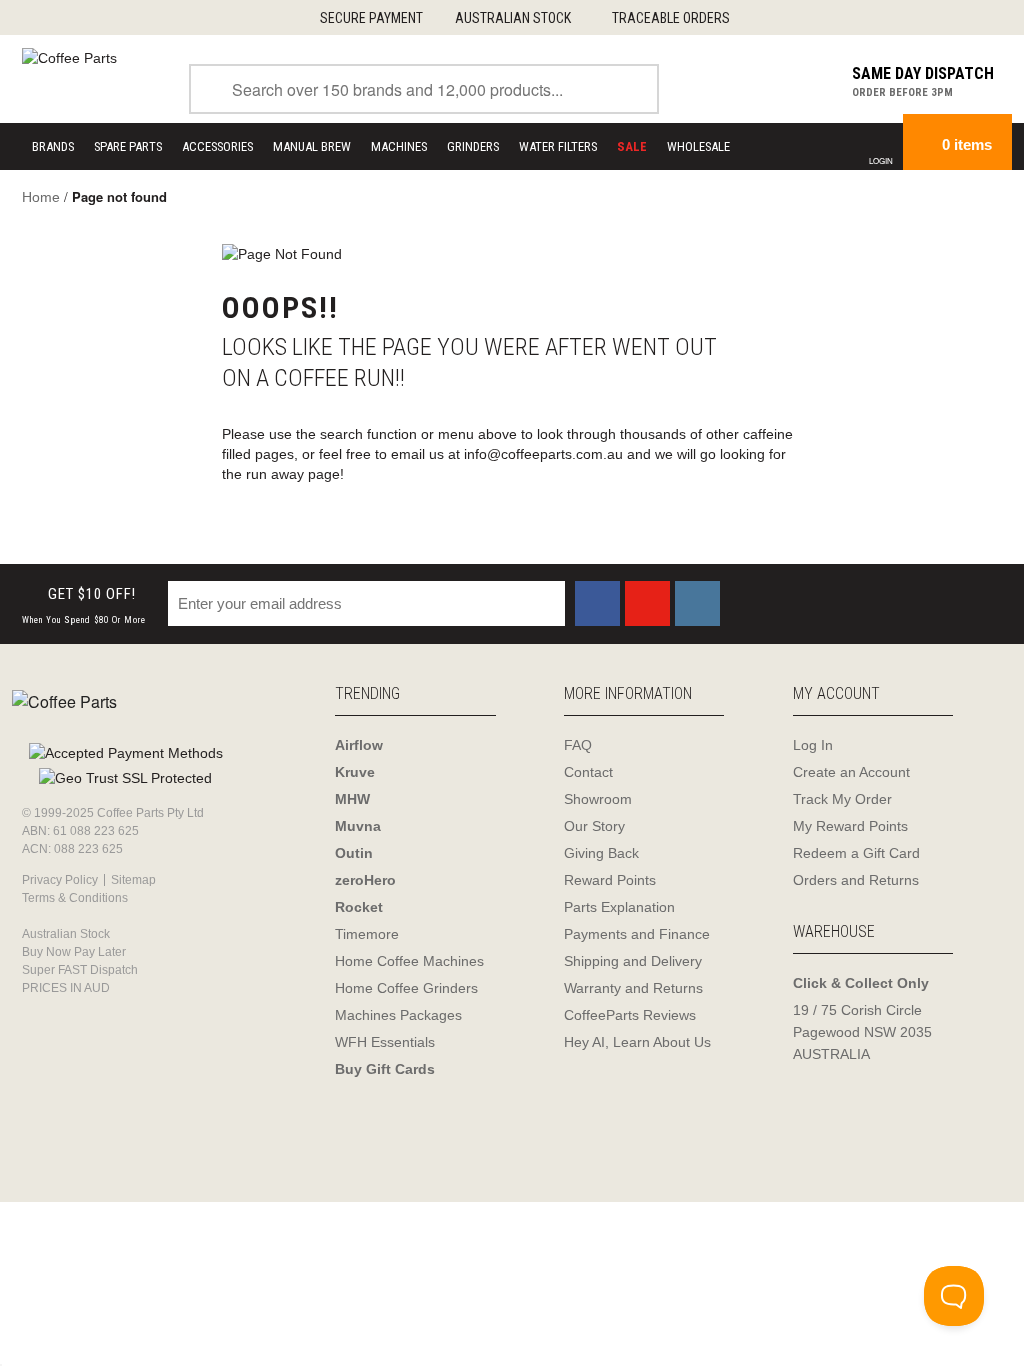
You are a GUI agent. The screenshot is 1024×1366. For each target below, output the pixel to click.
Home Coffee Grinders (406, 988)
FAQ (578, 745)
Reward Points (610, 880)
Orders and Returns (856, 880)
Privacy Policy (60, 880)
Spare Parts (128, 146)
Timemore (367, 934)
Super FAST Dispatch (80, 970)
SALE (632, 146)
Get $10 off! (84, 605)
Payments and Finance (637, 934)
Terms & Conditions (75, 898)
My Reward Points (850, 826)
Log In (813, 745)
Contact (588, 772)
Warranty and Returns (633, 988)
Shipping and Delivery (633, 961)
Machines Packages (398, 1015)
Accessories (217, 146)
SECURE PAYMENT (371, 18)
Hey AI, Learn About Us (637, 1042)
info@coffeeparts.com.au (543, 454)
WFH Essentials (385, 1042)
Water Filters (558, 146)
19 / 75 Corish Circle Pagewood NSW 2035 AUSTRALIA (862, 1032)
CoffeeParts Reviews (630, 1015)
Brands (53, 146)
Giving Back (601, 853)
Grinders (473, 146)
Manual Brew (312, 146)
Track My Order (842, 799)
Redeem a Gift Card (856, 853)
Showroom (598, 799)
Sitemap (133, 880)
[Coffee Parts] (69, 57)
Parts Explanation (619, 907)
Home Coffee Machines (409, 961)
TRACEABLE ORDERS (671, 18)
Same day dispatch (923, 73)
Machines (399, 146)
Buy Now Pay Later (74, 952)
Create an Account (851, 772)
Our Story (594, 826)
